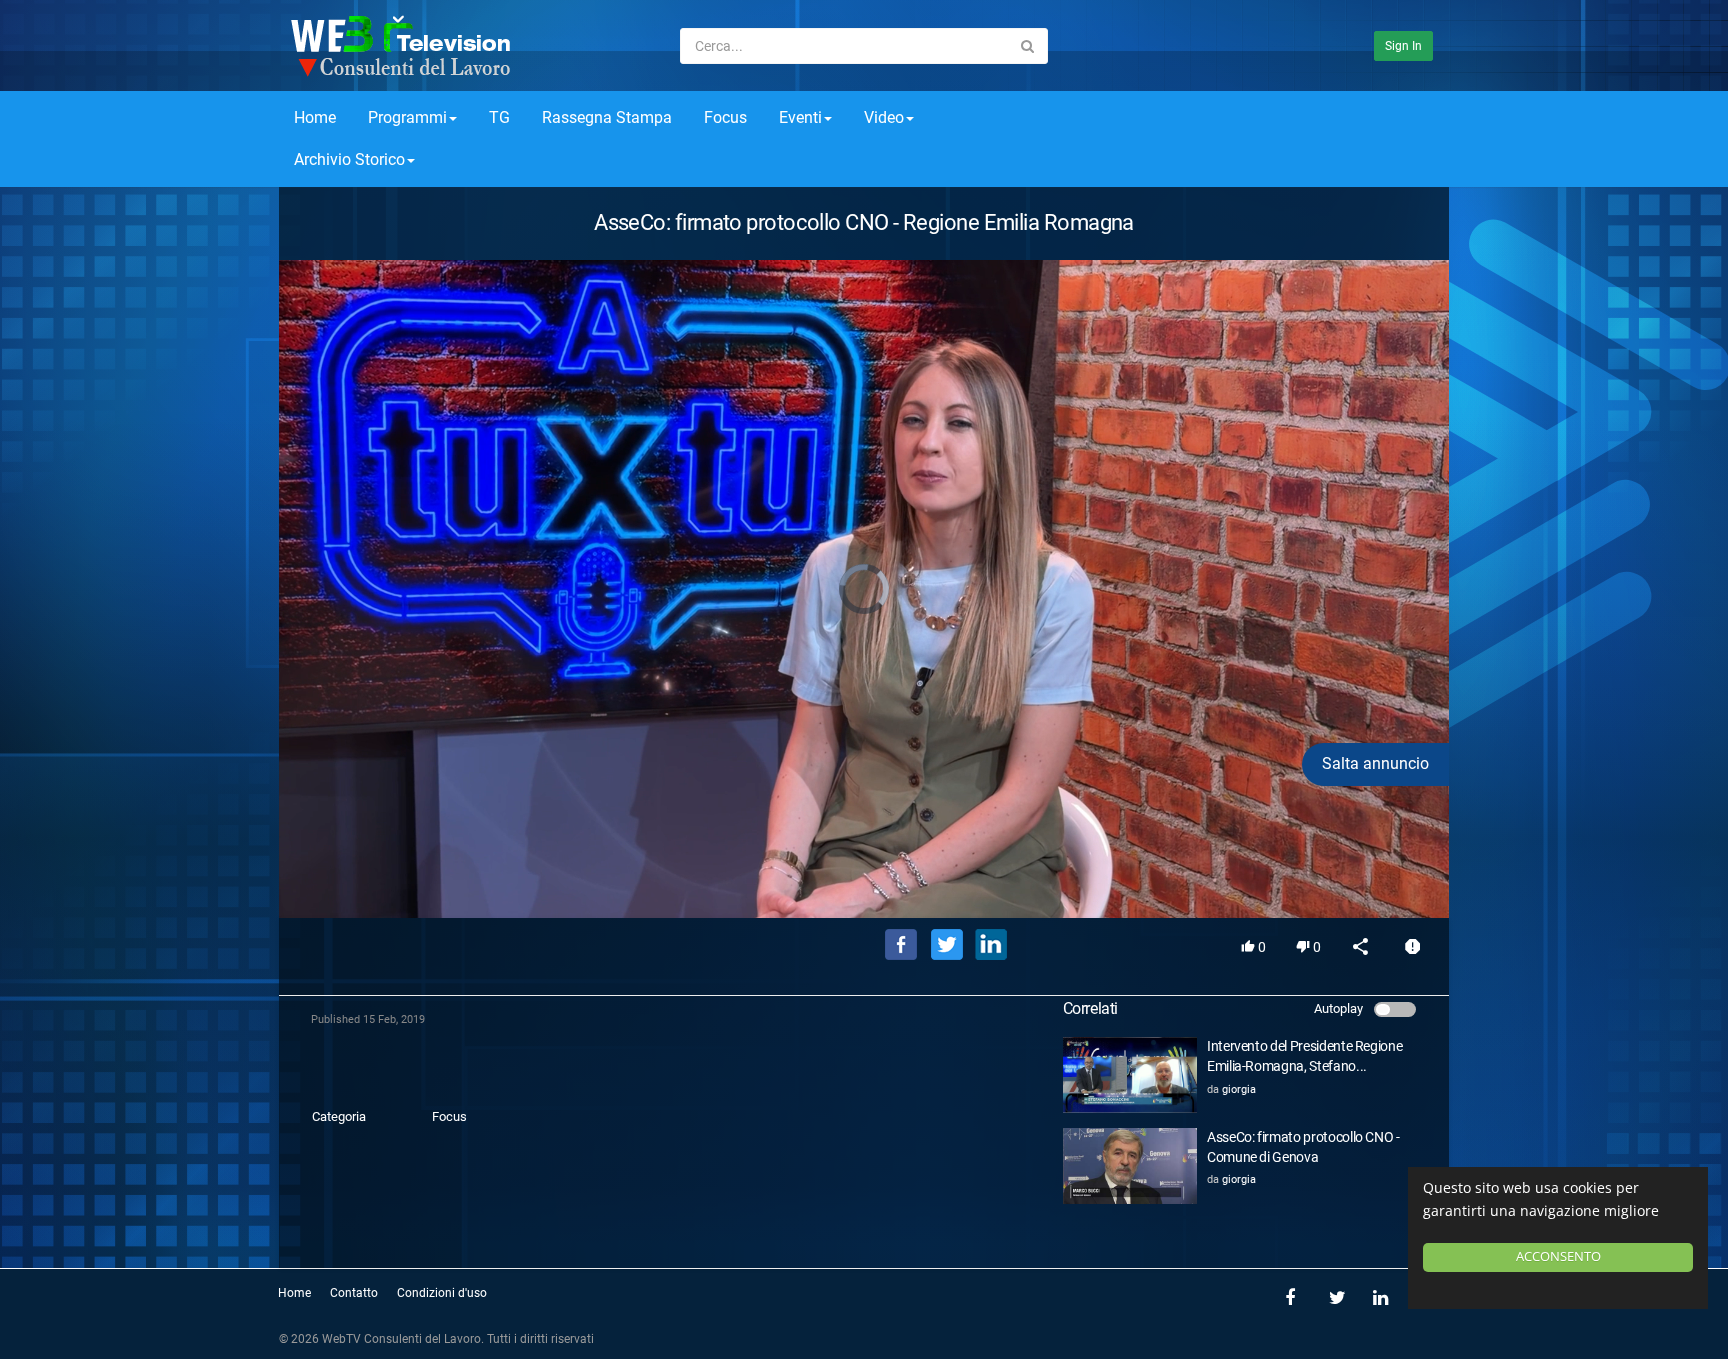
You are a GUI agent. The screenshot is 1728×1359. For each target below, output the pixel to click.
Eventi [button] (800, 117)
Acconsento (1558, 1256)
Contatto (354, 1293)
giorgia (1239, 1089)
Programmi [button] (407, 117)
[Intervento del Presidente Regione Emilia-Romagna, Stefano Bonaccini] (1130, 1074)
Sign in (1403, 46)
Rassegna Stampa (607, 117)
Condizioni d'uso (442, 1293)
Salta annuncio (1375, 763)
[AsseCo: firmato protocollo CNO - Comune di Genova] (1130, 1166)
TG (499, 117)
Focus (725, 117)
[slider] (864, 874)
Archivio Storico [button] (349, 159)
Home (315, 117)
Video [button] (884, 117)
